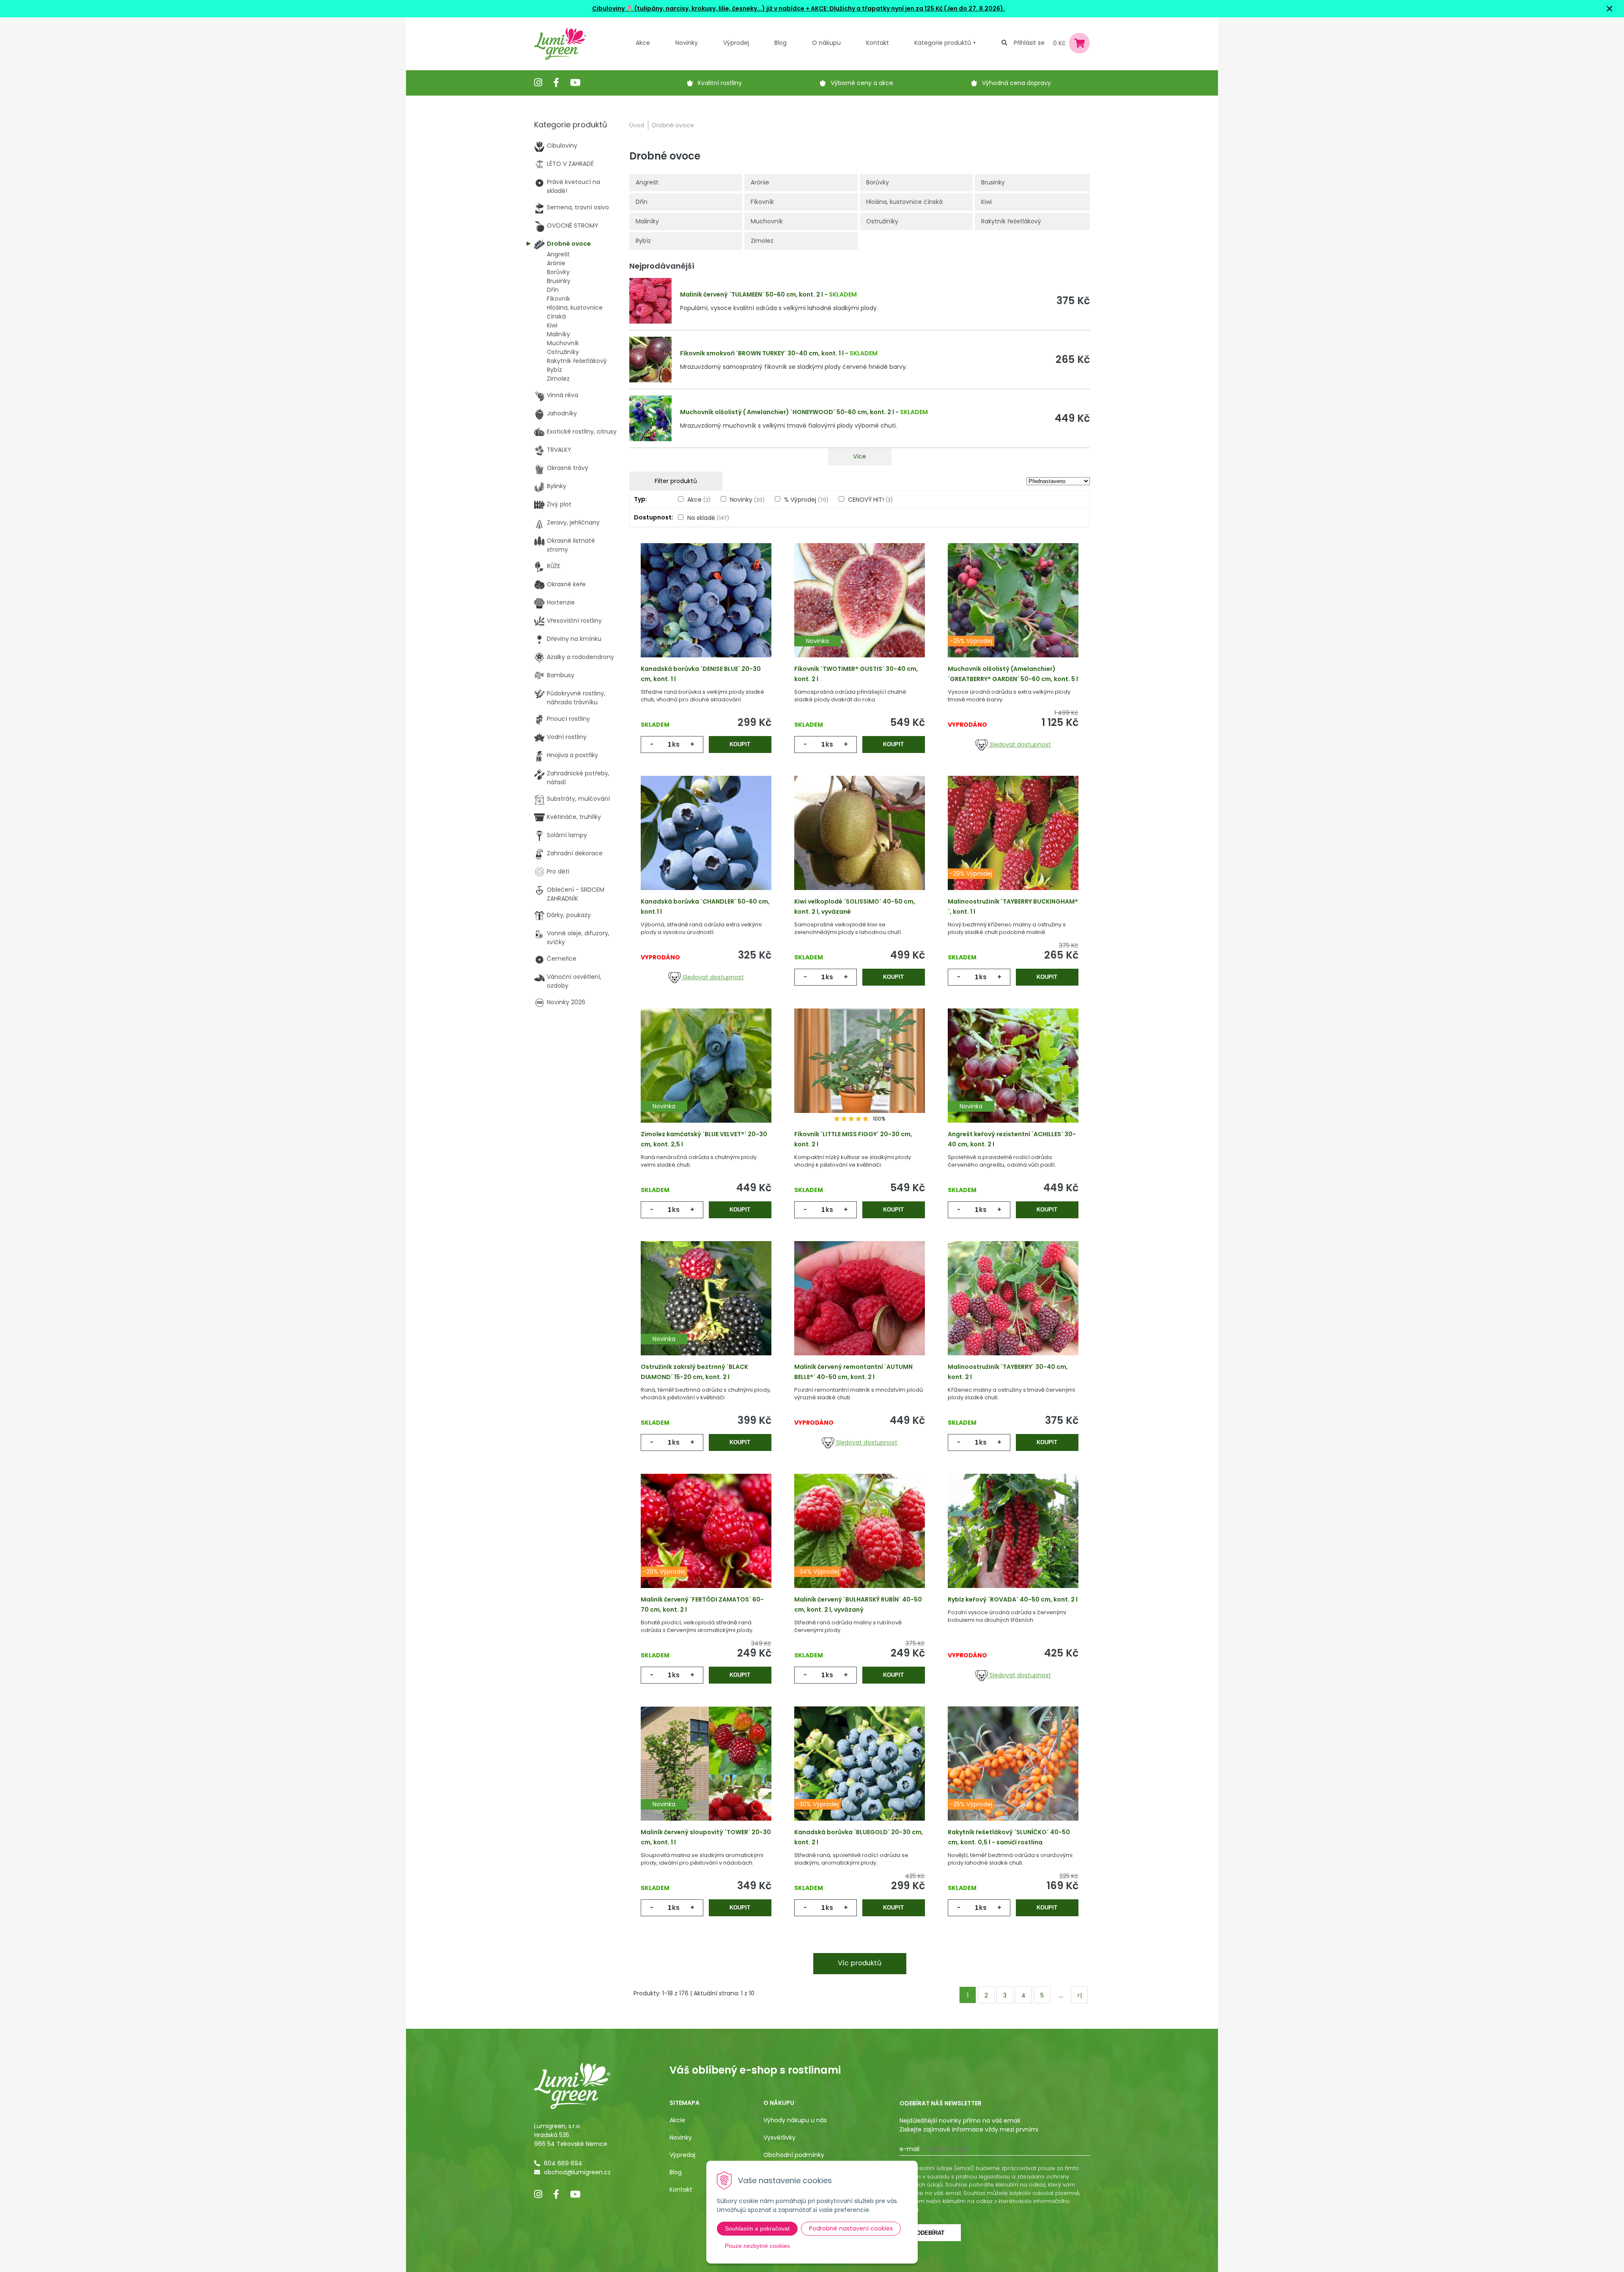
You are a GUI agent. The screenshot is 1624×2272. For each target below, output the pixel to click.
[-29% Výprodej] (1013, 846)
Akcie (677, 2120)
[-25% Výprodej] (1013, 613)
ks (676, 744)
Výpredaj (682, 2155)
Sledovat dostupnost (1019, 745)
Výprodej (736, 43)
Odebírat (930, 2233)
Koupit (740, 744)
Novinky (687, 43)
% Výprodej (806, 500)
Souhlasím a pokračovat (757, 2228)
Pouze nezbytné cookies (757, 2246)
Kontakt (681, 2190)
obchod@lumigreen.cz (577, 2172)
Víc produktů (860, 1963)
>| (1079, 1995)
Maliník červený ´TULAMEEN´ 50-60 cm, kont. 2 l (752, 294)
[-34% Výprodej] (860, 1544)
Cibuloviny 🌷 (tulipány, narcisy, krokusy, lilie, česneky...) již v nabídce (698, 8)
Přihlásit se (1029, 43)
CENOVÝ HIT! (870, 500)
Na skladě (708, 518)
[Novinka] (860, 613)
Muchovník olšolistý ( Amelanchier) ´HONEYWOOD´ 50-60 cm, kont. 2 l (787, 412)
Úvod (637, 125)
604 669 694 (563, 2163)
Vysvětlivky (779, 2137)
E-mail (909, 2149)
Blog (676, 2172)
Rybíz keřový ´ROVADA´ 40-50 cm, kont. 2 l (1013, 1599)
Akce (643, 43)
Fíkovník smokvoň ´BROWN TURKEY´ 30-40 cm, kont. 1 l (762, 353)
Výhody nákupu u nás (795, 2120)
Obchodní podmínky (794, 2155)
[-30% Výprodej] (860, 1777)
